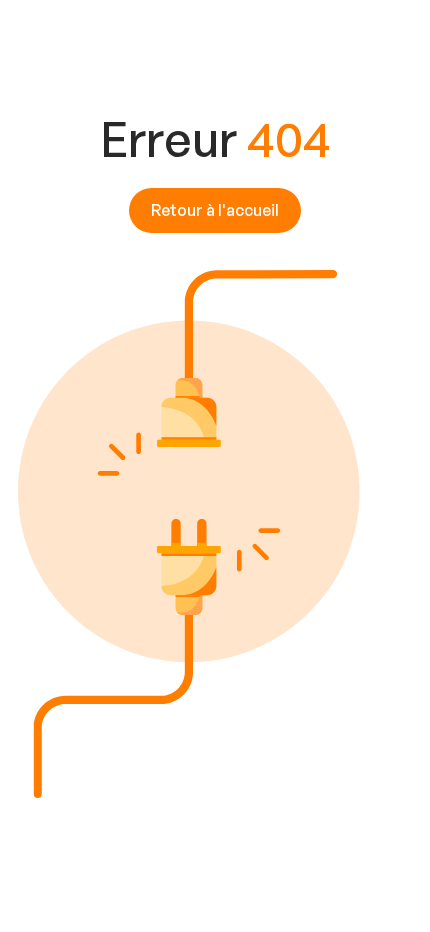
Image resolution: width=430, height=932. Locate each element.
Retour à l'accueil (215, 210)
